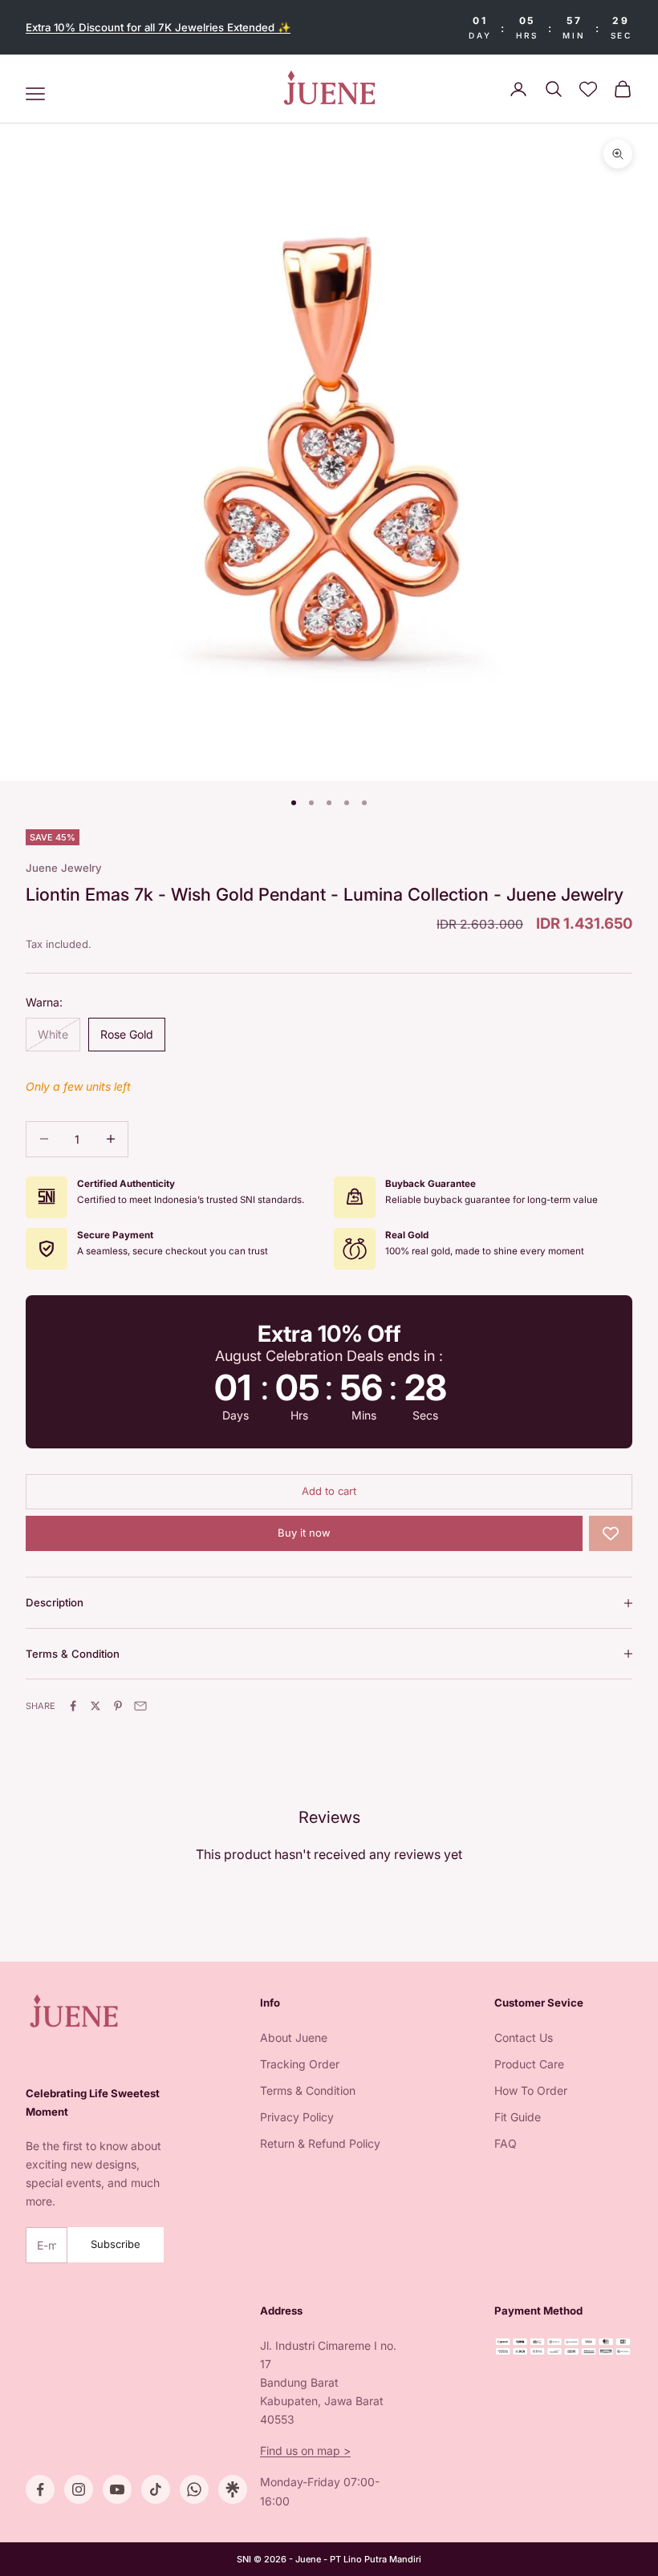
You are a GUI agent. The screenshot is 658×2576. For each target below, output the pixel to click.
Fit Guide (518, 2117)
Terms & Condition (308, 2090)
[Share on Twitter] (95, 1706)
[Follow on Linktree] (233, 2489)
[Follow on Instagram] (79, 2489)
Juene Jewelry (64, 868)
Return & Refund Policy (320, 2143)
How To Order (531, 2090)
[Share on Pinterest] (118, 1706)
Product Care (529, 2064)
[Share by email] (140, 1706)
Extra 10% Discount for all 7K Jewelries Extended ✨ (158, 27)
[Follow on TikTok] (156, 2489)
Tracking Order (300, 2064)
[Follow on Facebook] (40, 2489)
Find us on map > (305, 2450)
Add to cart (329, 1491)
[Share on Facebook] (73, 1706)
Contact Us (524, 2037)
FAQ (506, 2143)
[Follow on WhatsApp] (194, 2489)
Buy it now (304, 1533)
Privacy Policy (297, 2117)
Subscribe (116, 2244)
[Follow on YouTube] (117, 2489)
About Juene (294, 2037)
